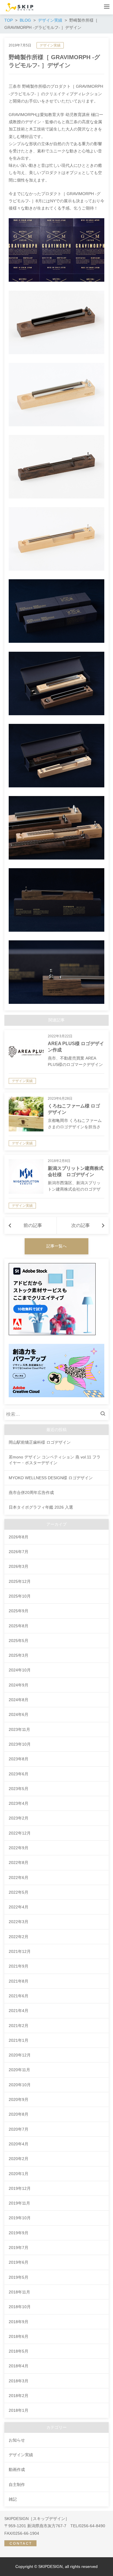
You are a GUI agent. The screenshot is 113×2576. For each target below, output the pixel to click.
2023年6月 (19, 1774)
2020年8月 (19, 2114)
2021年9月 (19, 1966)
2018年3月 (19, 2381)
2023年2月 (19, 1818)
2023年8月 (19, 1759)
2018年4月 (19, 2366)
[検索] (104, 1414)
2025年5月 (19, 1641)
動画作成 (17, 2469)
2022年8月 (19, 1863)
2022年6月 (19, 1878)
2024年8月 (19, 1700)
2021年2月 (19, 2026)
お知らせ (17, 2440)
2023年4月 (19, 1803)
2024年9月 (19, 1685)
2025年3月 (19, 1655)
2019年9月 (19, 2233)
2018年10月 (20, 2307)
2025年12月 (20, 1581)
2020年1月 (19, 2174)
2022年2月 (19, 1937)
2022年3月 (19, 1922)
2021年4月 (19, 2011)
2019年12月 (20, 2188)
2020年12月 (20, 2055)
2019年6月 (19, 2262)
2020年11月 (19, 2070)
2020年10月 (20, 2085)
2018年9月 (19, 2322)
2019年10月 (20, 2218)
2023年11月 (19, 1729)
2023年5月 (19, 1789)
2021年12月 (20, 1951)
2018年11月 (19, 2292)
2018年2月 (19, 2396)
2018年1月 (19, 2410)
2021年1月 (19, 2040)
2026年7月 (19, 1552)
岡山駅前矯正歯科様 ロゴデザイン (40, 1442)
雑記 (13, 2499)
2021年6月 (19, 1996)
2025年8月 (19, 1626)
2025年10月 (20, 1596)
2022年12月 (20, 1833)
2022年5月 (19, 1892)
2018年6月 (19, 2336)
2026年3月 (19, 1566)
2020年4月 (19, 2144)
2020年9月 (19, 2099)
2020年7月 (19, 2129)
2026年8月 (19, 1537)
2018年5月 (19, 2351)
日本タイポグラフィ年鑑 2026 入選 (41, 1507)
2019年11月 (19, 2203)
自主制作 (17, 2485)
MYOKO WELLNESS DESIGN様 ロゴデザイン (51, 1478)
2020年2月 (19, 2159)
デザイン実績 (50, 45)
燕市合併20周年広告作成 (31, 1492)
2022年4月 (19, 1907)
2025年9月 (19, 1611)
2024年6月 (19, 1714)
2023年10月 (20, 1744)
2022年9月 (19, 1848)
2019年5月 (19, 2277)
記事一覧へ (57, 1246)
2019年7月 (19, 2248)
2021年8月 (19, 1981)
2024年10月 (20, 1670)
